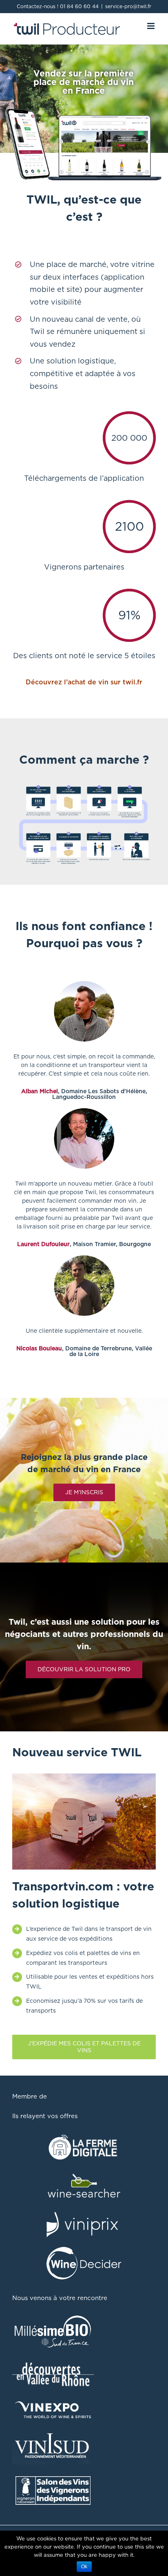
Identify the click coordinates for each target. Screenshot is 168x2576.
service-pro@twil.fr (128, 6)
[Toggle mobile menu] (151, 26)
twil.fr (133, 682)
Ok (84, 2567)
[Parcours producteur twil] (84, 785)
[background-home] (84, 1778)
